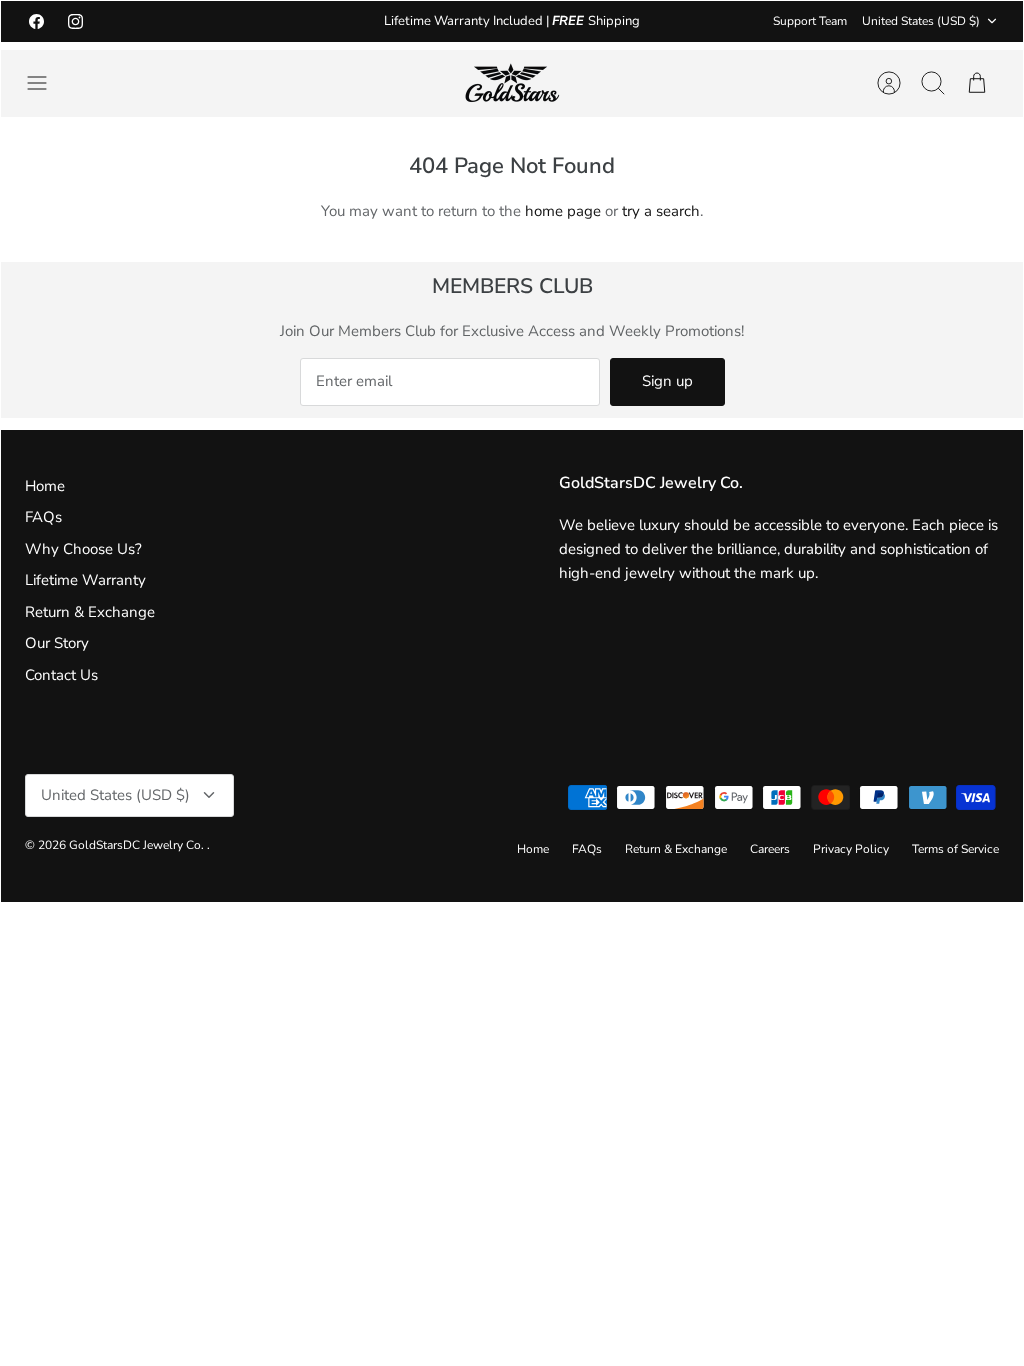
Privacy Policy (851, 849)
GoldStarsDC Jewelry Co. (138, 845)
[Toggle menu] (47, 83)
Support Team (810, 21)
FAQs (43, 517)
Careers (770, 849)
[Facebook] (36, 21)
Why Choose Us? (83, 549)
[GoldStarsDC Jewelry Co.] (512, 83)
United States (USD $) (921, 21)
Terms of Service (955, 849)
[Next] (721, 21)
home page (563, 211)
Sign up (667, 381)
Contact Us (61, 675)
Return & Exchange (90, 612)
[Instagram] (75, 21)
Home (45, 486)
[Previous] (303, 21)
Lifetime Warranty (85, 580)
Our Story (57, 643)
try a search (661, 211)
